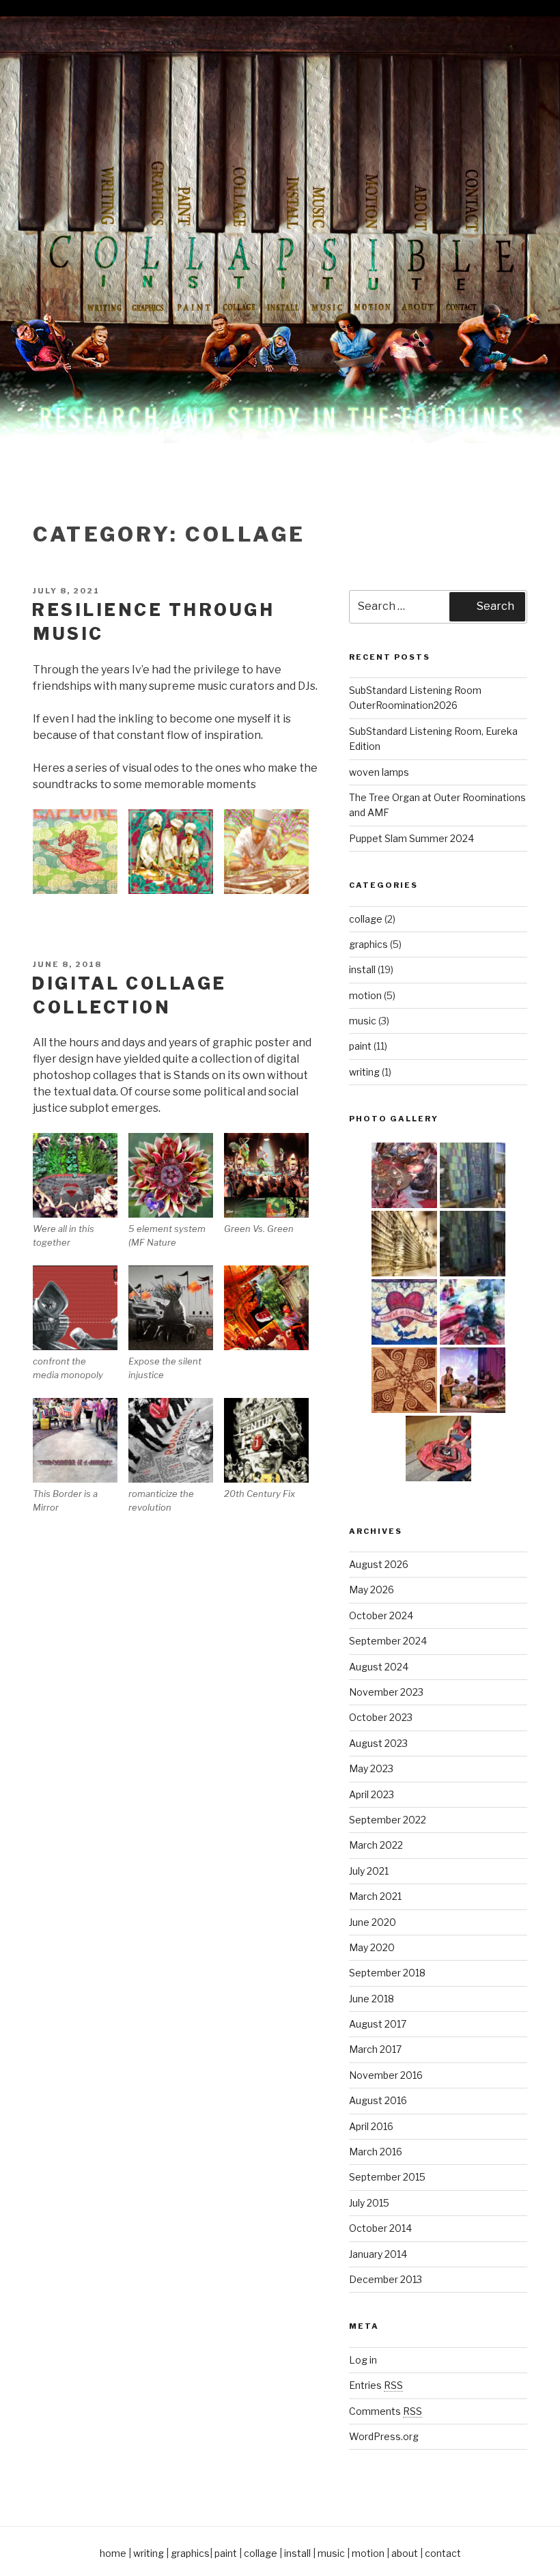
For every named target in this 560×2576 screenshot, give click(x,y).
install (362, 969)
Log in (363, 2360)
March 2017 (375, 2049)
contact (443, 2553)
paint (360, 1046)
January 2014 (378, 2254)
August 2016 (378, 2100)
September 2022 (388, 1820)
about (405, 2553)
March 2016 (376, 2152)
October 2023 (381, 1717)
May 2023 (371, 1768)
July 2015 (369, 2203)
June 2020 (373, 1922)
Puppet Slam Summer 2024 (411, 838)
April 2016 (371, 2126)
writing (364, 1072)
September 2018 (387, 1973)
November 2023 (386, 1692)
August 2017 (378, 2024)
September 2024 (388, 1641)
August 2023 (378, 1743)
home (113, 2553)
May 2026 (372, 1590)
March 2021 (375, 1896)
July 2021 (369, 1871)
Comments (386, 2411)
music (363, 1021)
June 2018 (372, 1999)
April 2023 (372, 1794)
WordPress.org (384, 2436)
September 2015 (387, 2177)
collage (366, 919)
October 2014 (380, 2228)
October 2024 (381, 1615)
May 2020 (372, 1947)
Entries (376, 2385)
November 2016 (386, 2075)
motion (365, 995)
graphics (368, 944)
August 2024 (379, 1667)
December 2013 (386, 2279)
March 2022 (376, 1845)
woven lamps (379, 772)
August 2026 (379, 1564)
